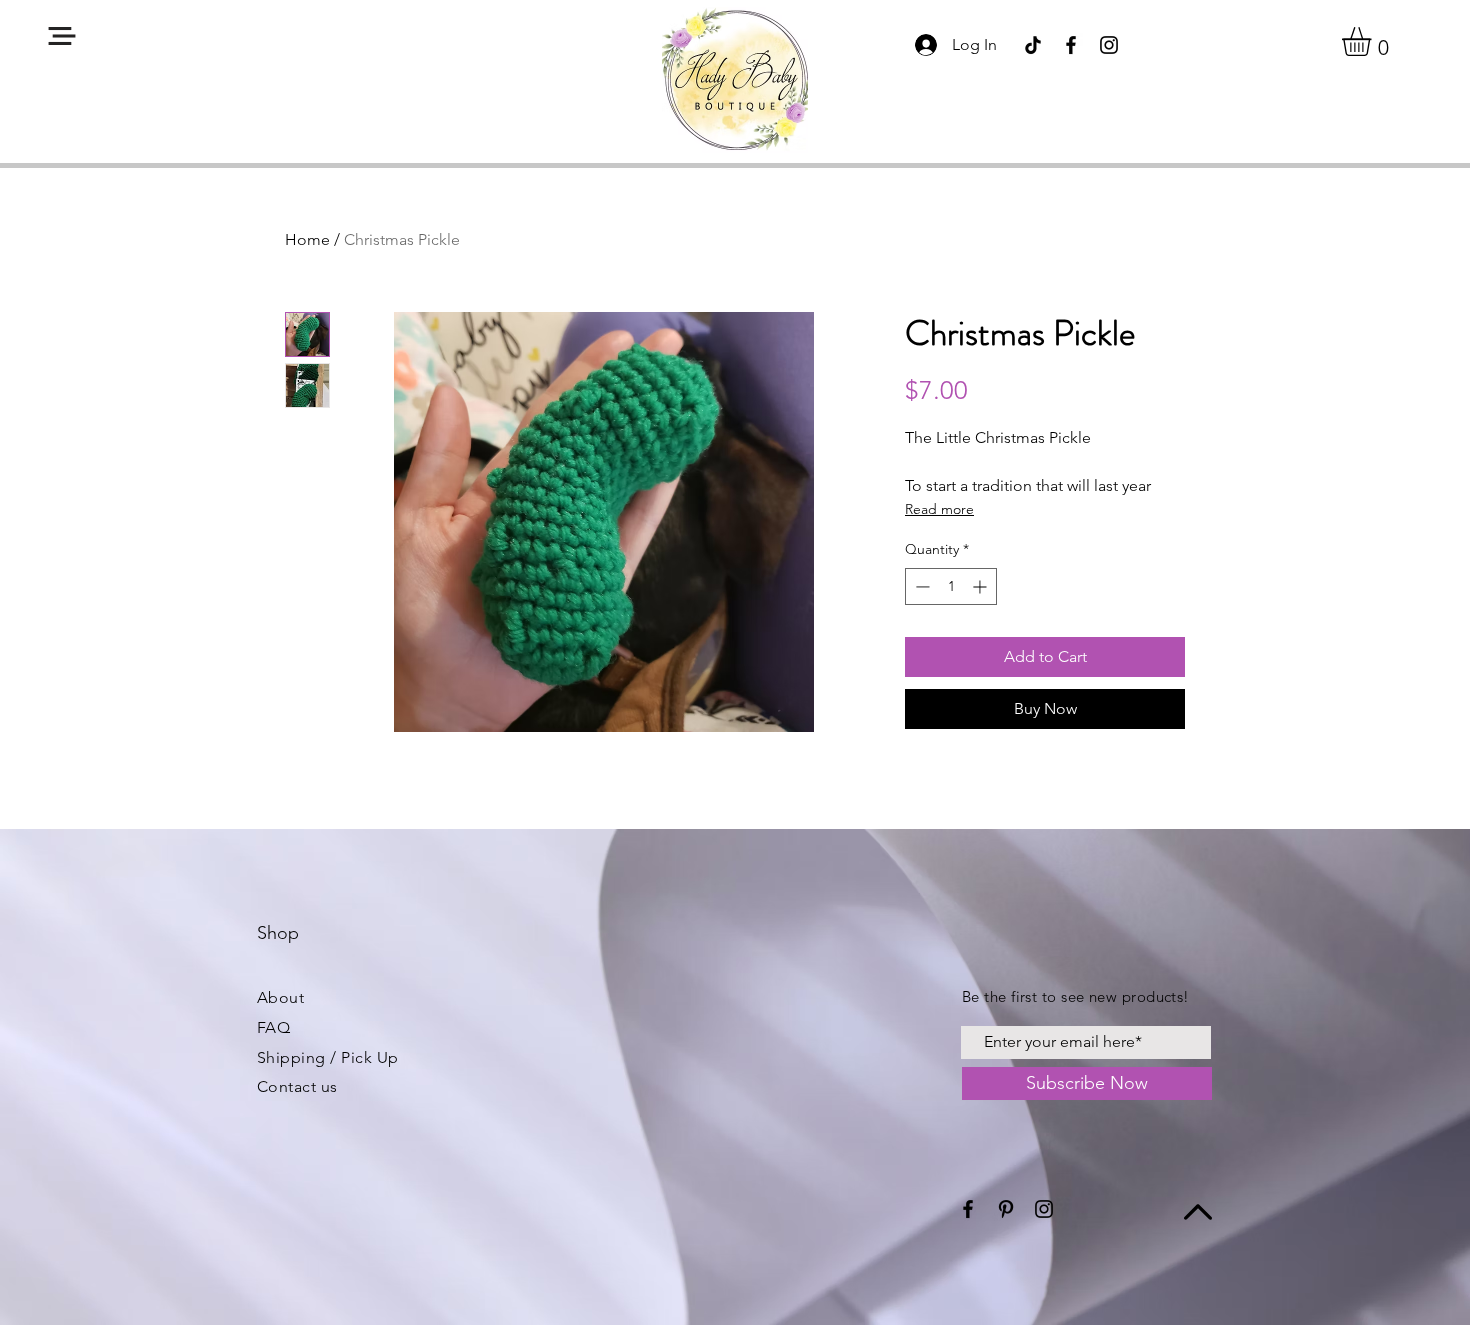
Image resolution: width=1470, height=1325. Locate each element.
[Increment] (981, 586)
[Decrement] (920, 586)
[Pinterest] (1006, 1209)
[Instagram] (1109, 45)
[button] (62, 36)
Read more (939, 509)
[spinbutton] (951, 586)
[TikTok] (1033, 45)
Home (307, 239)
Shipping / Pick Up (328, 1057)
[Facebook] (1071, 45)
